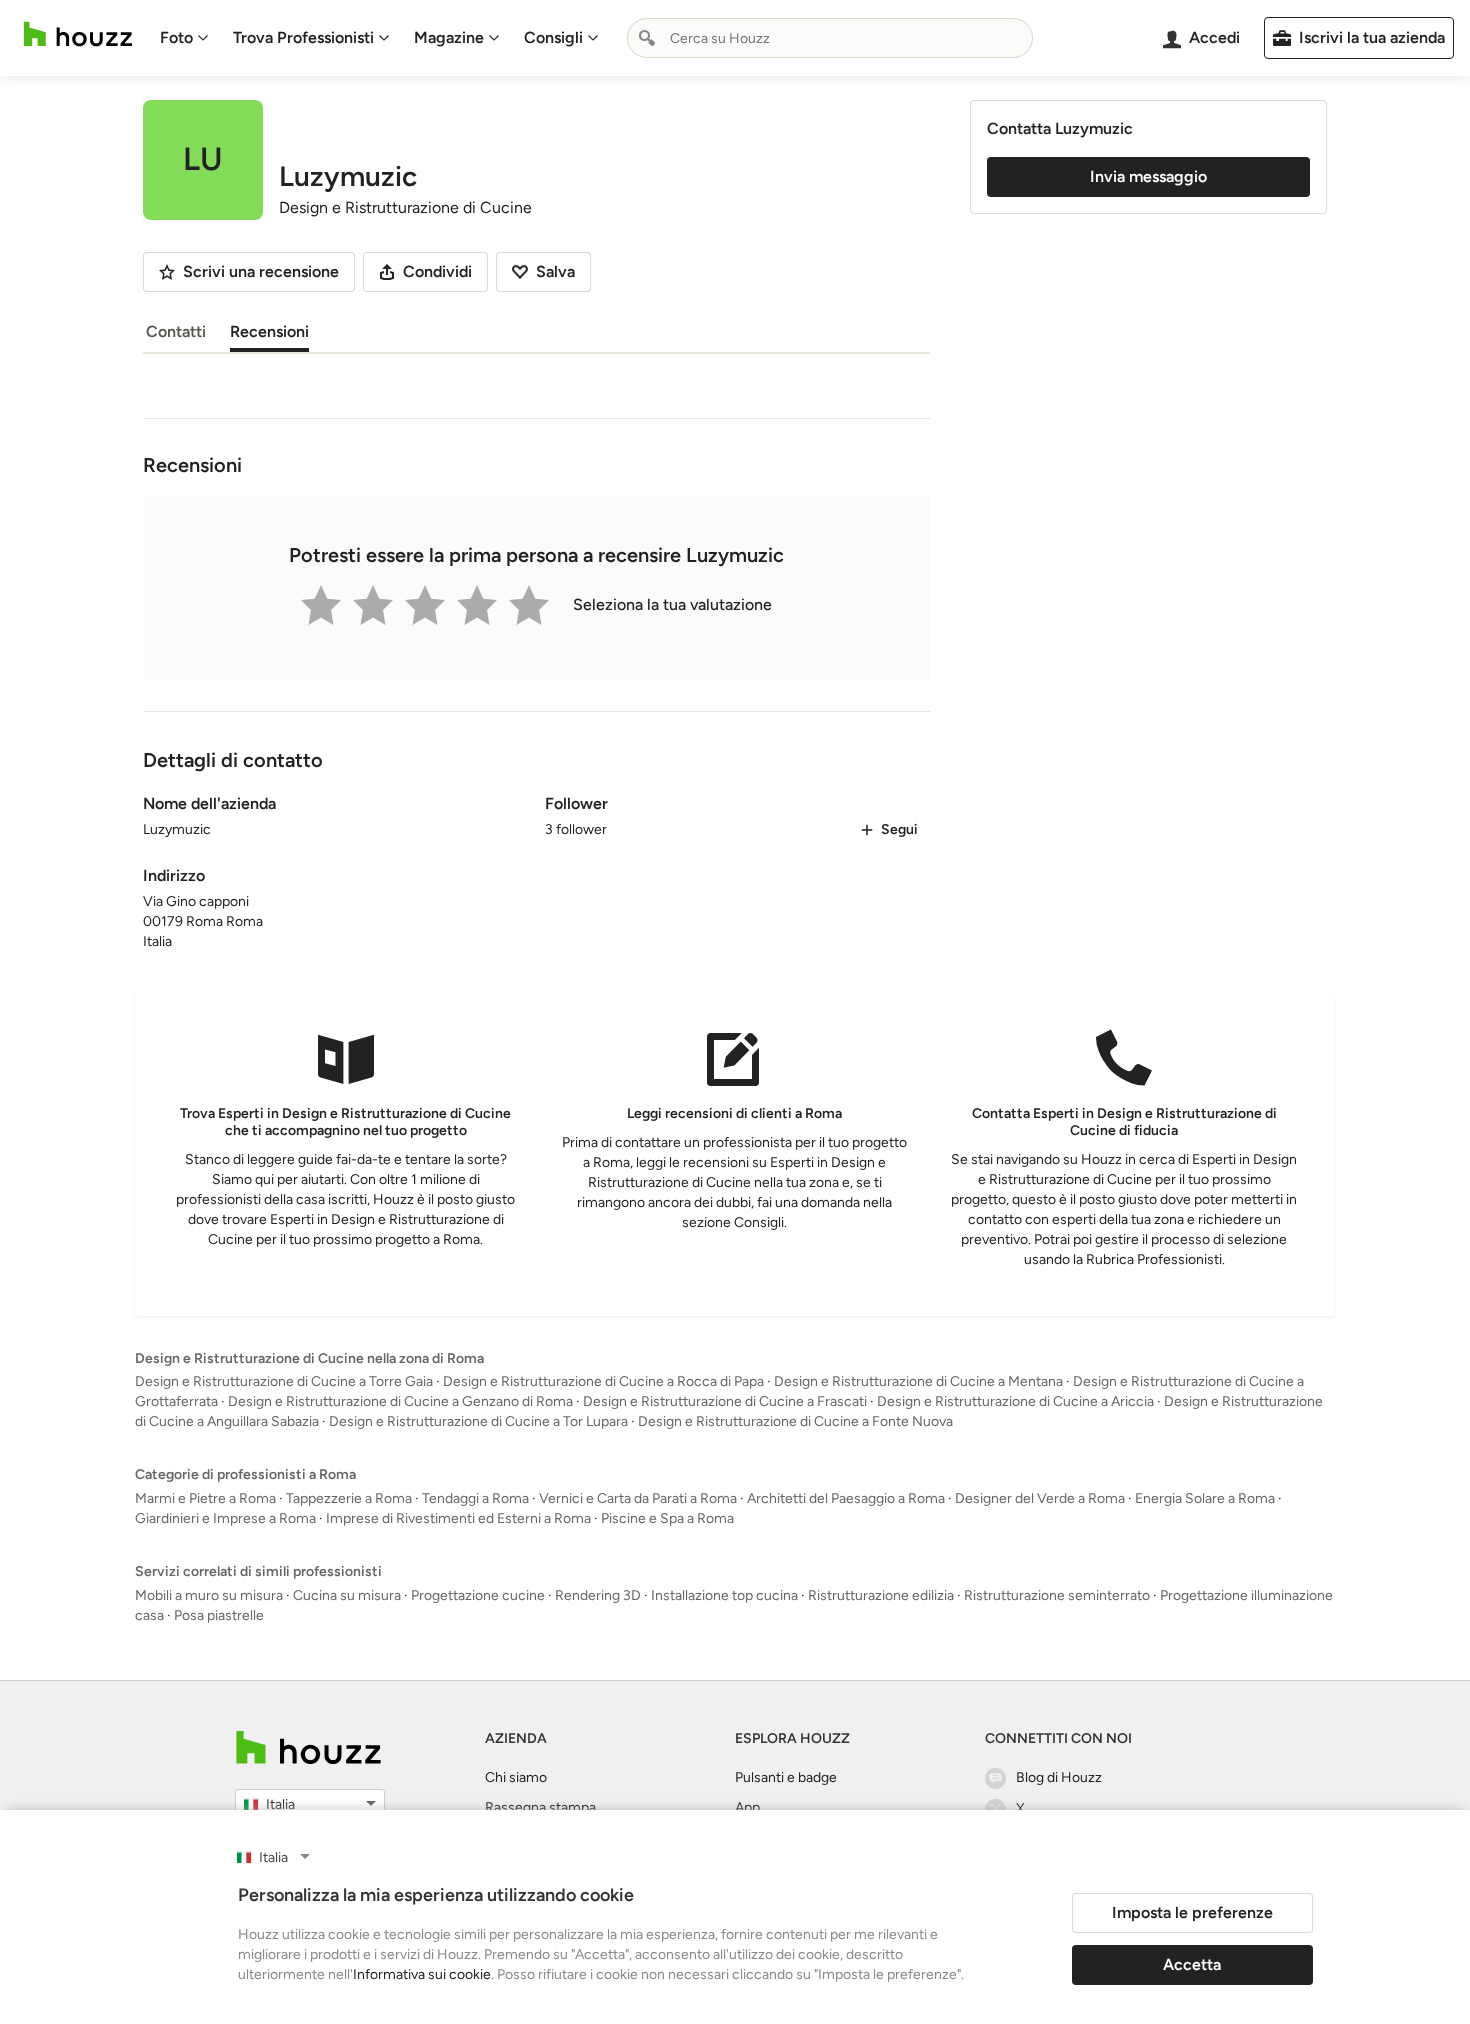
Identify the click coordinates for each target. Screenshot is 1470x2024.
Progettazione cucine (478, 1595)
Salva (555, 271)
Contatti (176, 331)
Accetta (1192, 1964)
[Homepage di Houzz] (78, 34)
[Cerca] (647, 38)
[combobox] (830, 38)
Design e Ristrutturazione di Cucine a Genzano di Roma (400, 1401)
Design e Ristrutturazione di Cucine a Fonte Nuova (795, 1421)
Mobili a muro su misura (209, 1595)
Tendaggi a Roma (475, 1498)
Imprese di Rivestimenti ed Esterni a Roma (458, 1518)
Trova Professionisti (303, 37)
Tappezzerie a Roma (349, 1498)
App (747, 1807)
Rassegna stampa (540, 1807)
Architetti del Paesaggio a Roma (846, 1498)
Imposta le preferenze (1192, 1912)
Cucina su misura (347, 1595)
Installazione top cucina (724, 1595)
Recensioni (269, 331)
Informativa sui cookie (422, 1974)
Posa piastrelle (219, 1615)
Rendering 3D (598, 1595)
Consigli (553, 37)
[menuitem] (184, 38)
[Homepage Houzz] (308, 1747)
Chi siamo (516, 1777)
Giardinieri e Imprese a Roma (225, 1518)
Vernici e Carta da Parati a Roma (638, 1498)
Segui (899, 829)
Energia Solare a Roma (1205, 1498)
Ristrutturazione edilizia (881, 1595)
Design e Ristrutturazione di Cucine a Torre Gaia (284, 1381)
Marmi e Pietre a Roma (205, 1498)
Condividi (437, 271)
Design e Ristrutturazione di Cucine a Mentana (918, 1381)
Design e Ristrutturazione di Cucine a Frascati (725, 1401)
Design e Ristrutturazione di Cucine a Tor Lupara (478, 1421)
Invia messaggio (1148, 176)
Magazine (449, 37)
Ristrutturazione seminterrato (1057, 1595)
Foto (176, 37)
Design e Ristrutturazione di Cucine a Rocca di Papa (603, 1381)
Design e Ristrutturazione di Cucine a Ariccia (1015, 1401)
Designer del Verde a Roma (1040, 1498)
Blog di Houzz (1059, 1777)
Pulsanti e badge (786, 1777)
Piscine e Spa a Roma (667, 1518)
